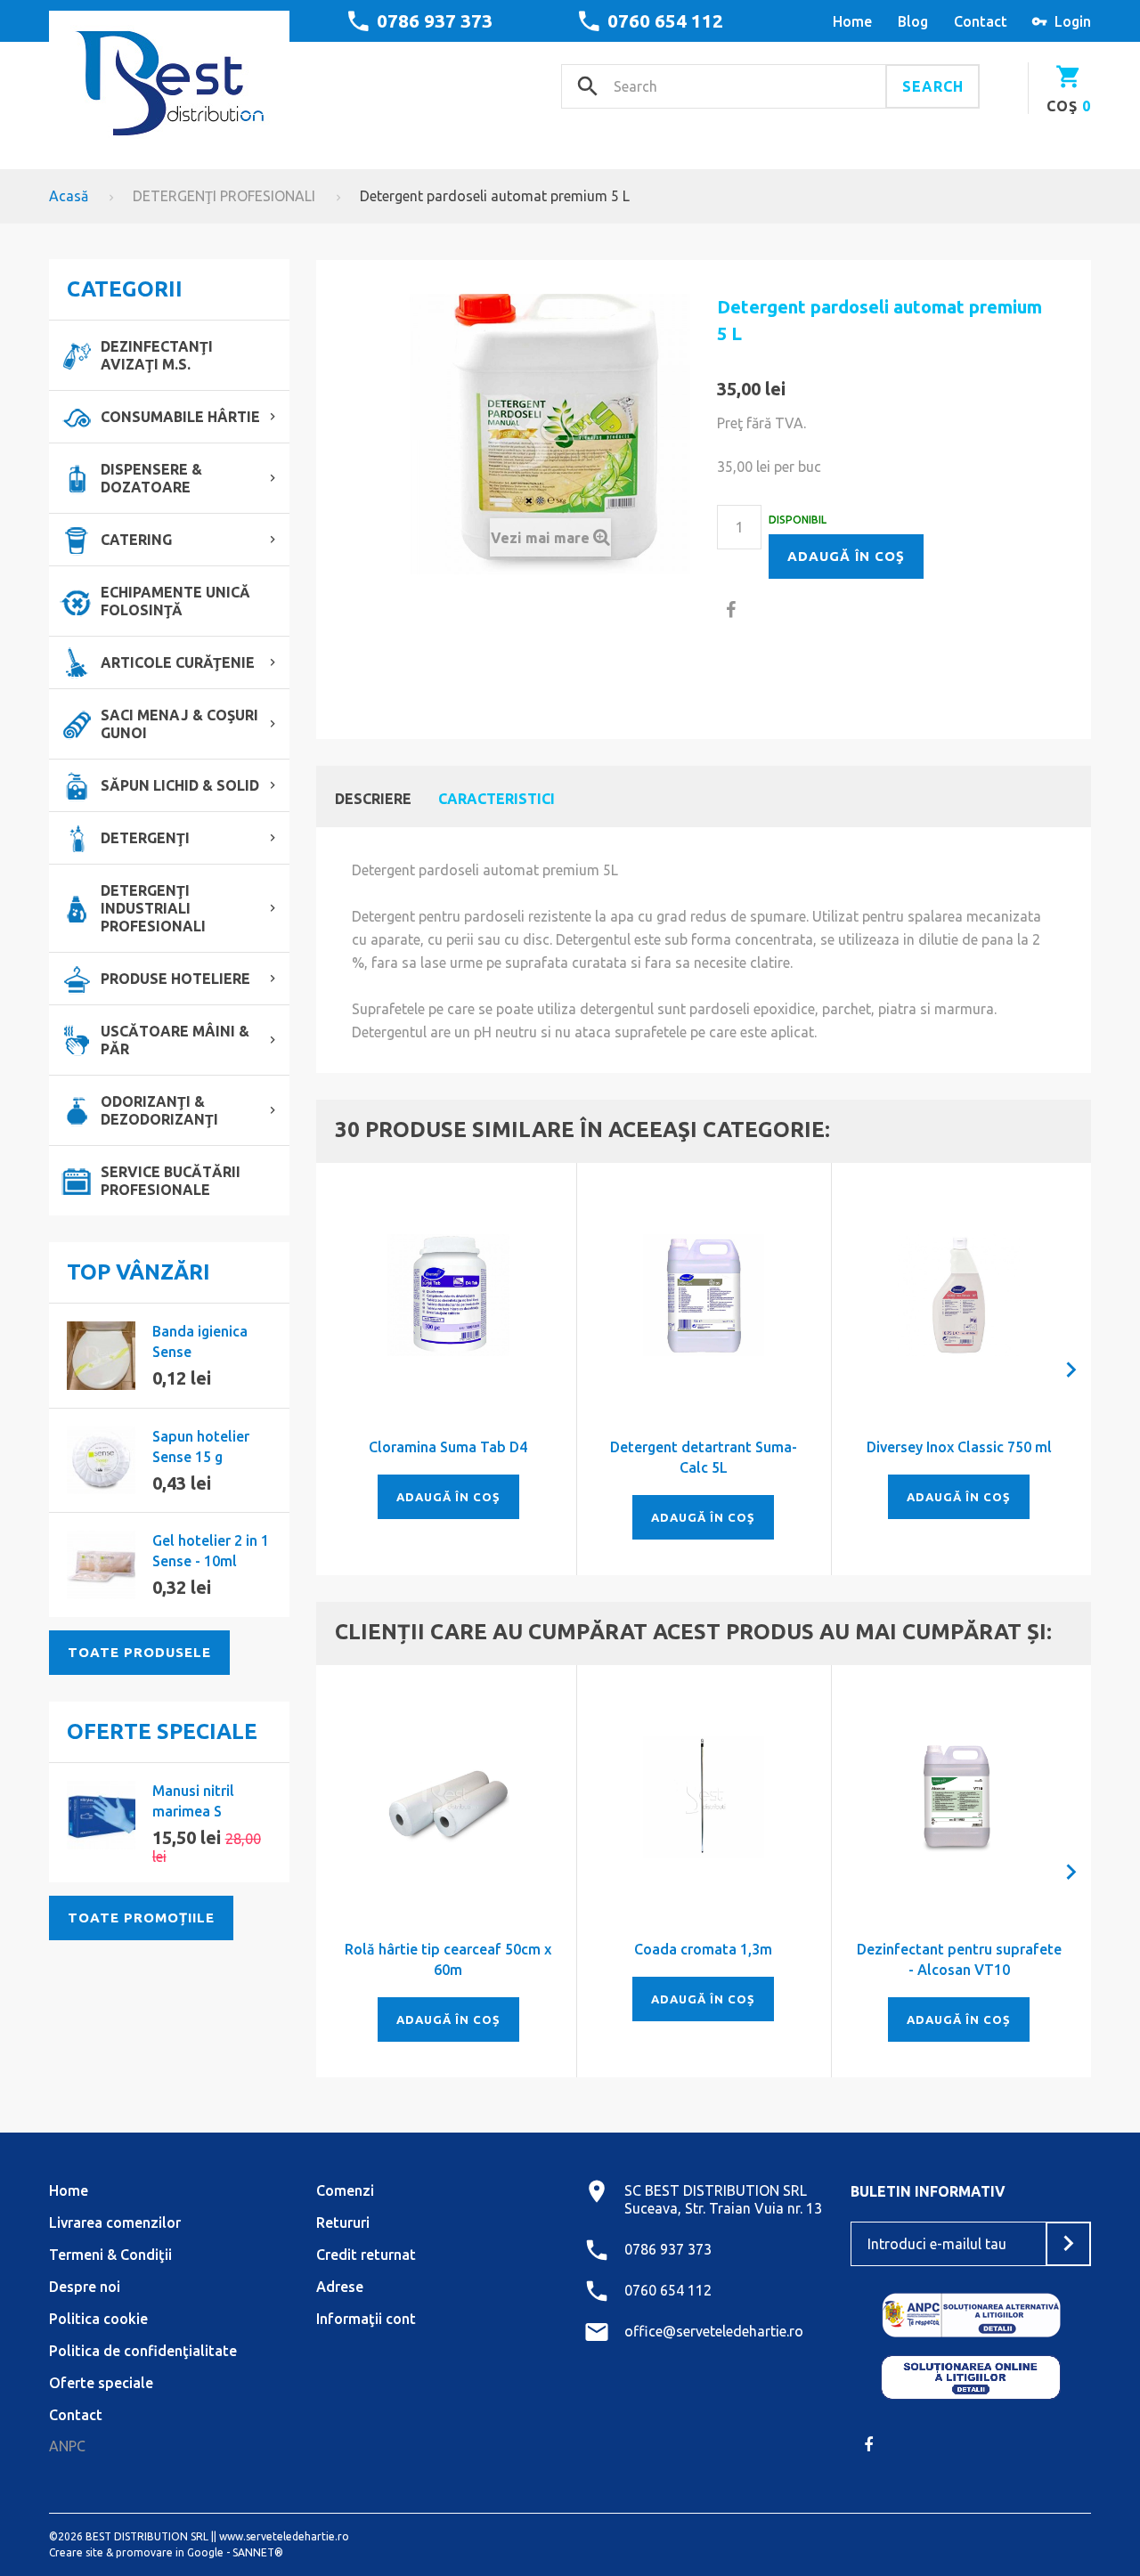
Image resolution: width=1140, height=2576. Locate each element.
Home (69, 2190)
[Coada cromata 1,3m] (704, 1797)
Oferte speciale (162, 1731)
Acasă (69, 196)
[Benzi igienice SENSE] (101, 1356)
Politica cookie (98, 2319)
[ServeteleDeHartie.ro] (169, 77)
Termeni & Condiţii (110, 2255)
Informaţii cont (366, 2319)
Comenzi (345, 2190)
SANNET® (258, 2552)
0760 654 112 (665, 20)
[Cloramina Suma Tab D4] (448, 1295)
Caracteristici (497, 799)
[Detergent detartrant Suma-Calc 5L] (704, 1295)
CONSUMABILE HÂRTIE (180, 417)
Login (1073, 21)
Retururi (343, 2223)
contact (981, 21)
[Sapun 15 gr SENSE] (101, 1461)
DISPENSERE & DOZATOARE (151, 478)
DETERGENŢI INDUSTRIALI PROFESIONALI (153, 908)
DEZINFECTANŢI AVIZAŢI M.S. (157, 355)
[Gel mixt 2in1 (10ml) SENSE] (101, 1565)
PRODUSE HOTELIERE (175, 979)
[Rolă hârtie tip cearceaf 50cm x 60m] (448, 1797)
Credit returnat (366, 2255)
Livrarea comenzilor (115, 2223)
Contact (76, 2415)
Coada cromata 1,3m (703, 1949)
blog (913, 21)
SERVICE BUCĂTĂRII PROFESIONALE (171, 1181)
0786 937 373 (435, 20)
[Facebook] (868, 2444)
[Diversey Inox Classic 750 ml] (959, 1295)
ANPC (67, 2446)
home (852, 21)
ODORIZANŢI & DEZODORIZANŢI (159, 1110)
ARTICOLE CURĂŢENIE (178, 662)
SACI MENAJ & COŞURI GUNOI (179, 724)
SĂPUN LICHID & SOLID (180, 785)
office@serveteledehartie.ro (714, 2331)
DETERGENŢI (145, 838)
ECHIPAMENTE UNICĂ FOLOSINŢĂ (175, 601)
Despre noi (85, 2287)
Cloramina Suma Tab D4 (448, 1447)
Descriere (373, 799)
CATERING (136, 540)
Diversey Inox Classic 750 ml (959, 1447)
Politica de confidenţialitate (143, 2351)
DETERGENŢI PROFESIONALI (224, 196)
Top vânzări (138, 1272)
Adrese (340, 2287)
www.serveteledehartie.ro (284, 2536)
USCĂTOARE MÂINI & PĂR (175, 1040)
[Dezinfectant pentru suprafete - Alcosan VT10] (959, 1797)
